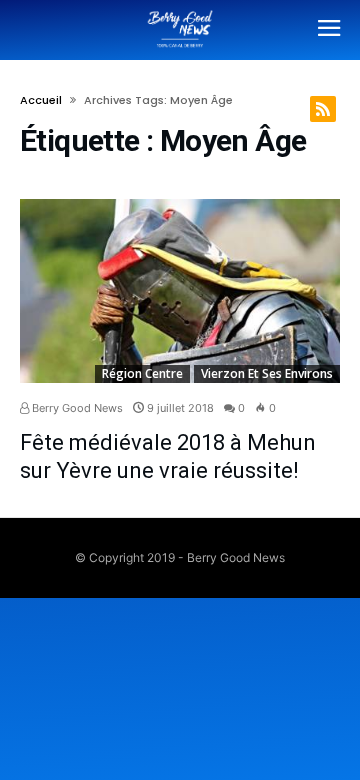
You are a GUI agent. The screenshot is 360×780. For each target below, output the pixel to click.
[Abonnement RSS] (323, 109)
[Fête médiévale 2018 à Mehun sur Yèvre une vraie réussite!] (180, 291)
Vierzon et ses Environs (267, 373)
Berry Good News (76, 408)
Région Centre (142, 373)
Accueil (41, 100)
